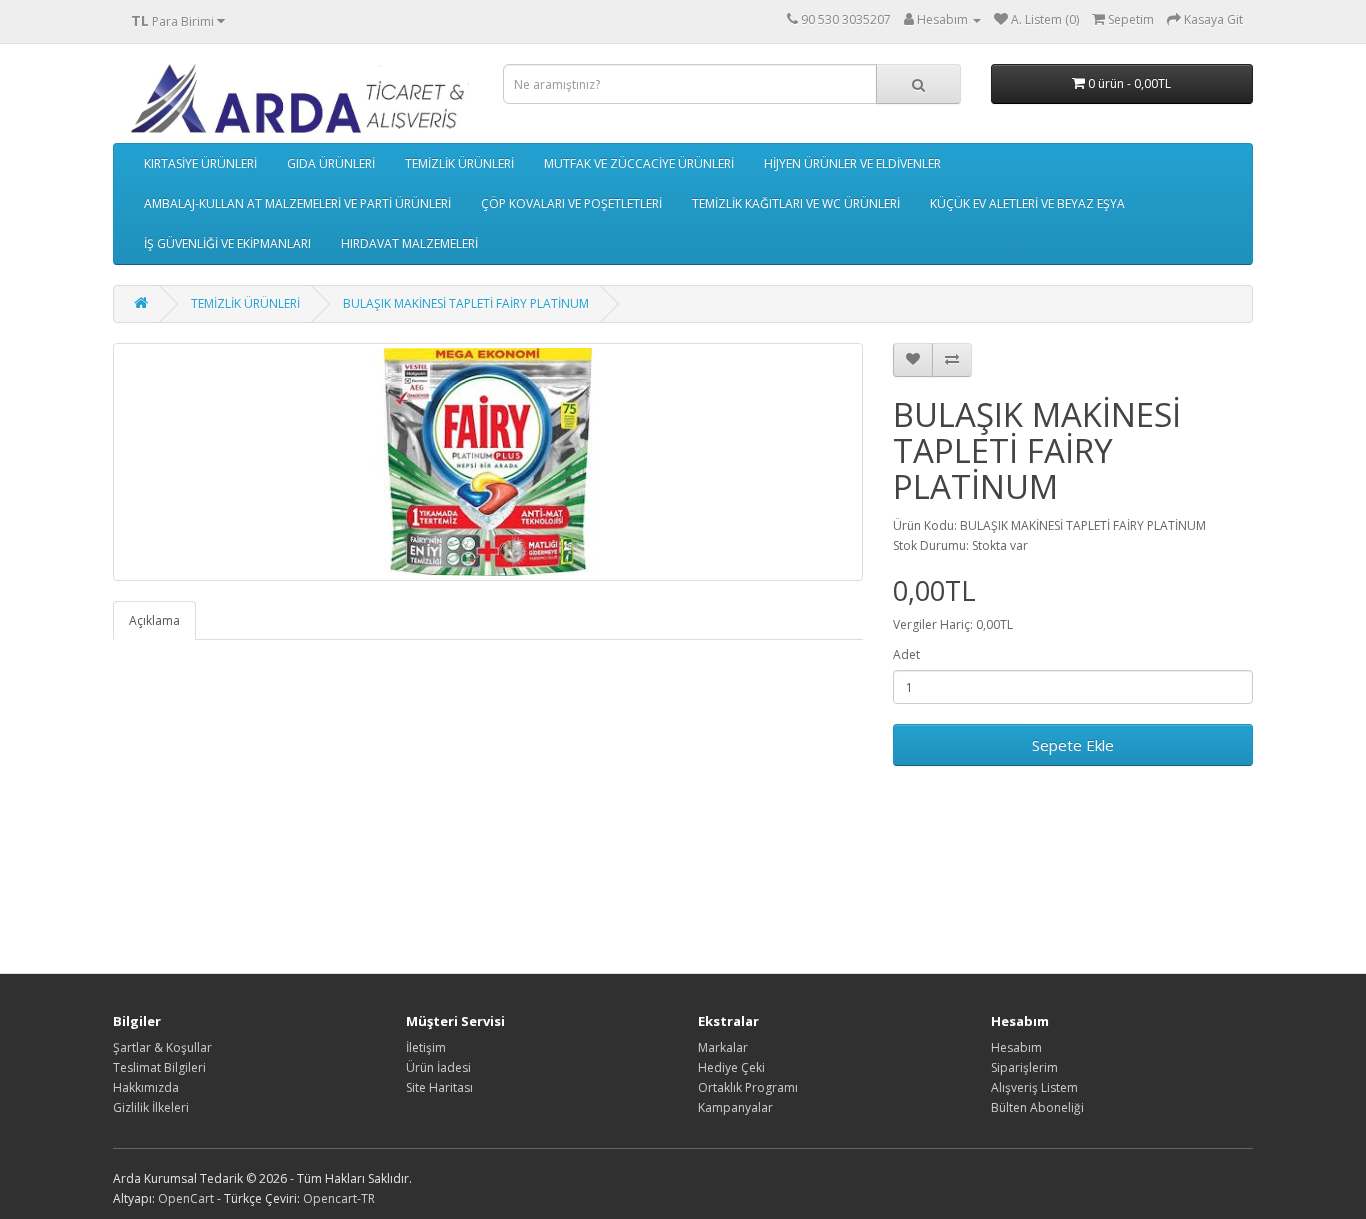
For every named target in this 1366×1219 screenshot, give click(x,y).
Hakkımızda (146, 1087)
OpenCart (186, 1198)
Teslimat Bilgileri (159, 1067)
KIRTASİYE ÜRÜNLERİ (200, 163)
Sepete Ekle (1073, 745)
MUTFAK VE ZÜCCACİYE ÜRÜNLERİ (639, 163)
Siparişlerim (1024, 1067)
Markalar (723, 1047)
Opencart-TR (339, 1198)
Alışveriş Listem (1034, 1087)
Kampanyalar (735, 1107)
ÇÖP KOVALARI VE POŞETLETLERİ (571, 203)
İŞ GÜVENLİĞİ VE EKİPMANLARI (227, 243)
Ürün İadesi (438, 1067)
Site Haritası (439, 1087)
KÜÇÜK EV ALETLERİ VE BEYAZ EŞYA (1027, 203)
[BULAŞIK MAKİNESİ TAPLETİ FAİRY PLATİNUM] (488, 462)
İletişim (426, 1047)
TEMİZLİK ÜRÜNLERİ (459, 163)
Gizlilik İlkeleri (151, 1107)
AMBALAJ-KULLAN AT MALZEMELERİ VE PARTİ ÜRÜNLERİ (297, 203)
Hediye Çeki (731, 1067)
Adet (906, 654)
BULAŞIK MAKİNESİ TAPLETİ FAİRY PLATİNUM (466, 303)
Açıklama (154, 620)
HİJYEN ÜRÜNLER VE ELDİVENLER (852, 163)
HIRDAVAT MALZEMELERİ (409, 243)
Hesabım (1016, 1047)
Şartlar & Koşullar (162, 1047)
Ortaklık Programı (748, 1087)
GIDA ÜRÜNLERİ (331, 163)
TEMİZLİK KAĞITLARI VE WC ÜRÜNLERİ (796, 203)
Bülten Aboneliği (1037, 1107)
